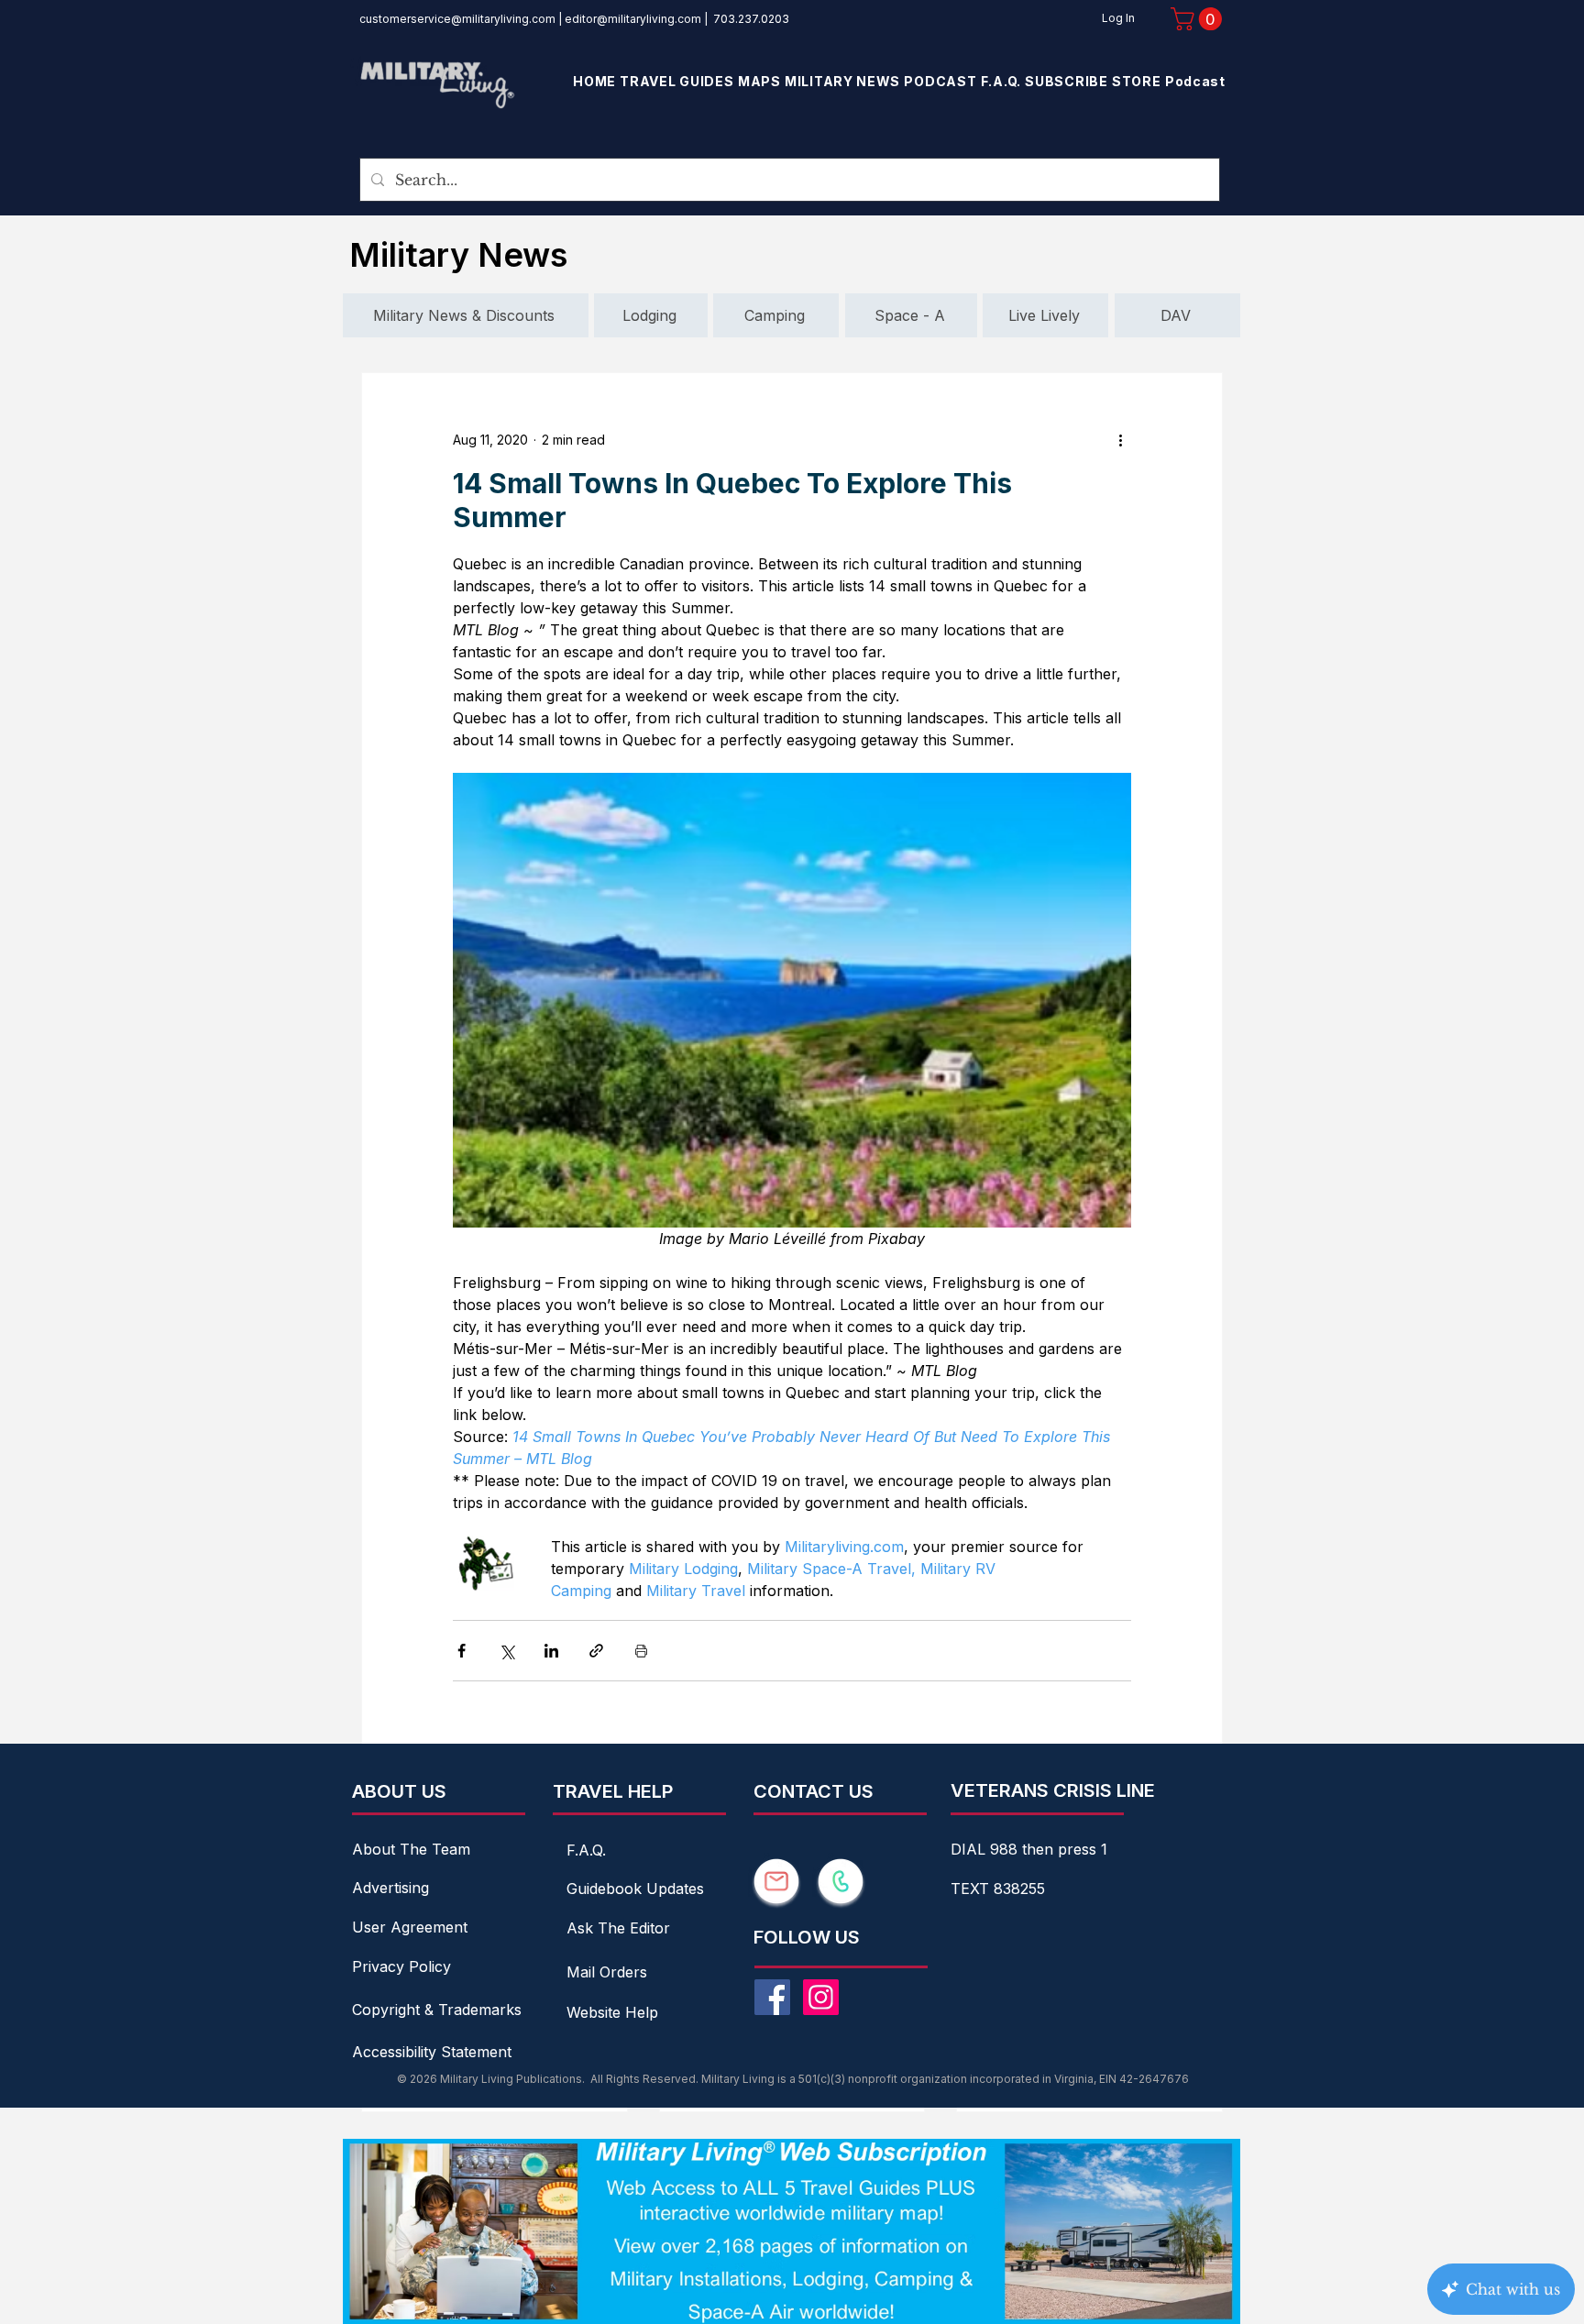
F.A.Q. (586, 1850)
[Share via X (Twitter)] (506, 1651)
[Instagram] (821, 1997)
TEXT (972, 1889)
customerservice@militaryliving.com (457, 19)
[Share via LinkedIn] (551, 1651)
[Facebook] (772, 1997)
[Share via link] (596, 1651)
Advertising (390, 1888)
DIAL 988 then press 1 (1029, 1849)
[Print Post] (641, 1651)
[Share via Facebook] (462, 1651)
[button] (1199, 19)
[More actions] (1120, 439)
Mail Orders (607, 1972)
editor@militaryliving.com (633, 19)
